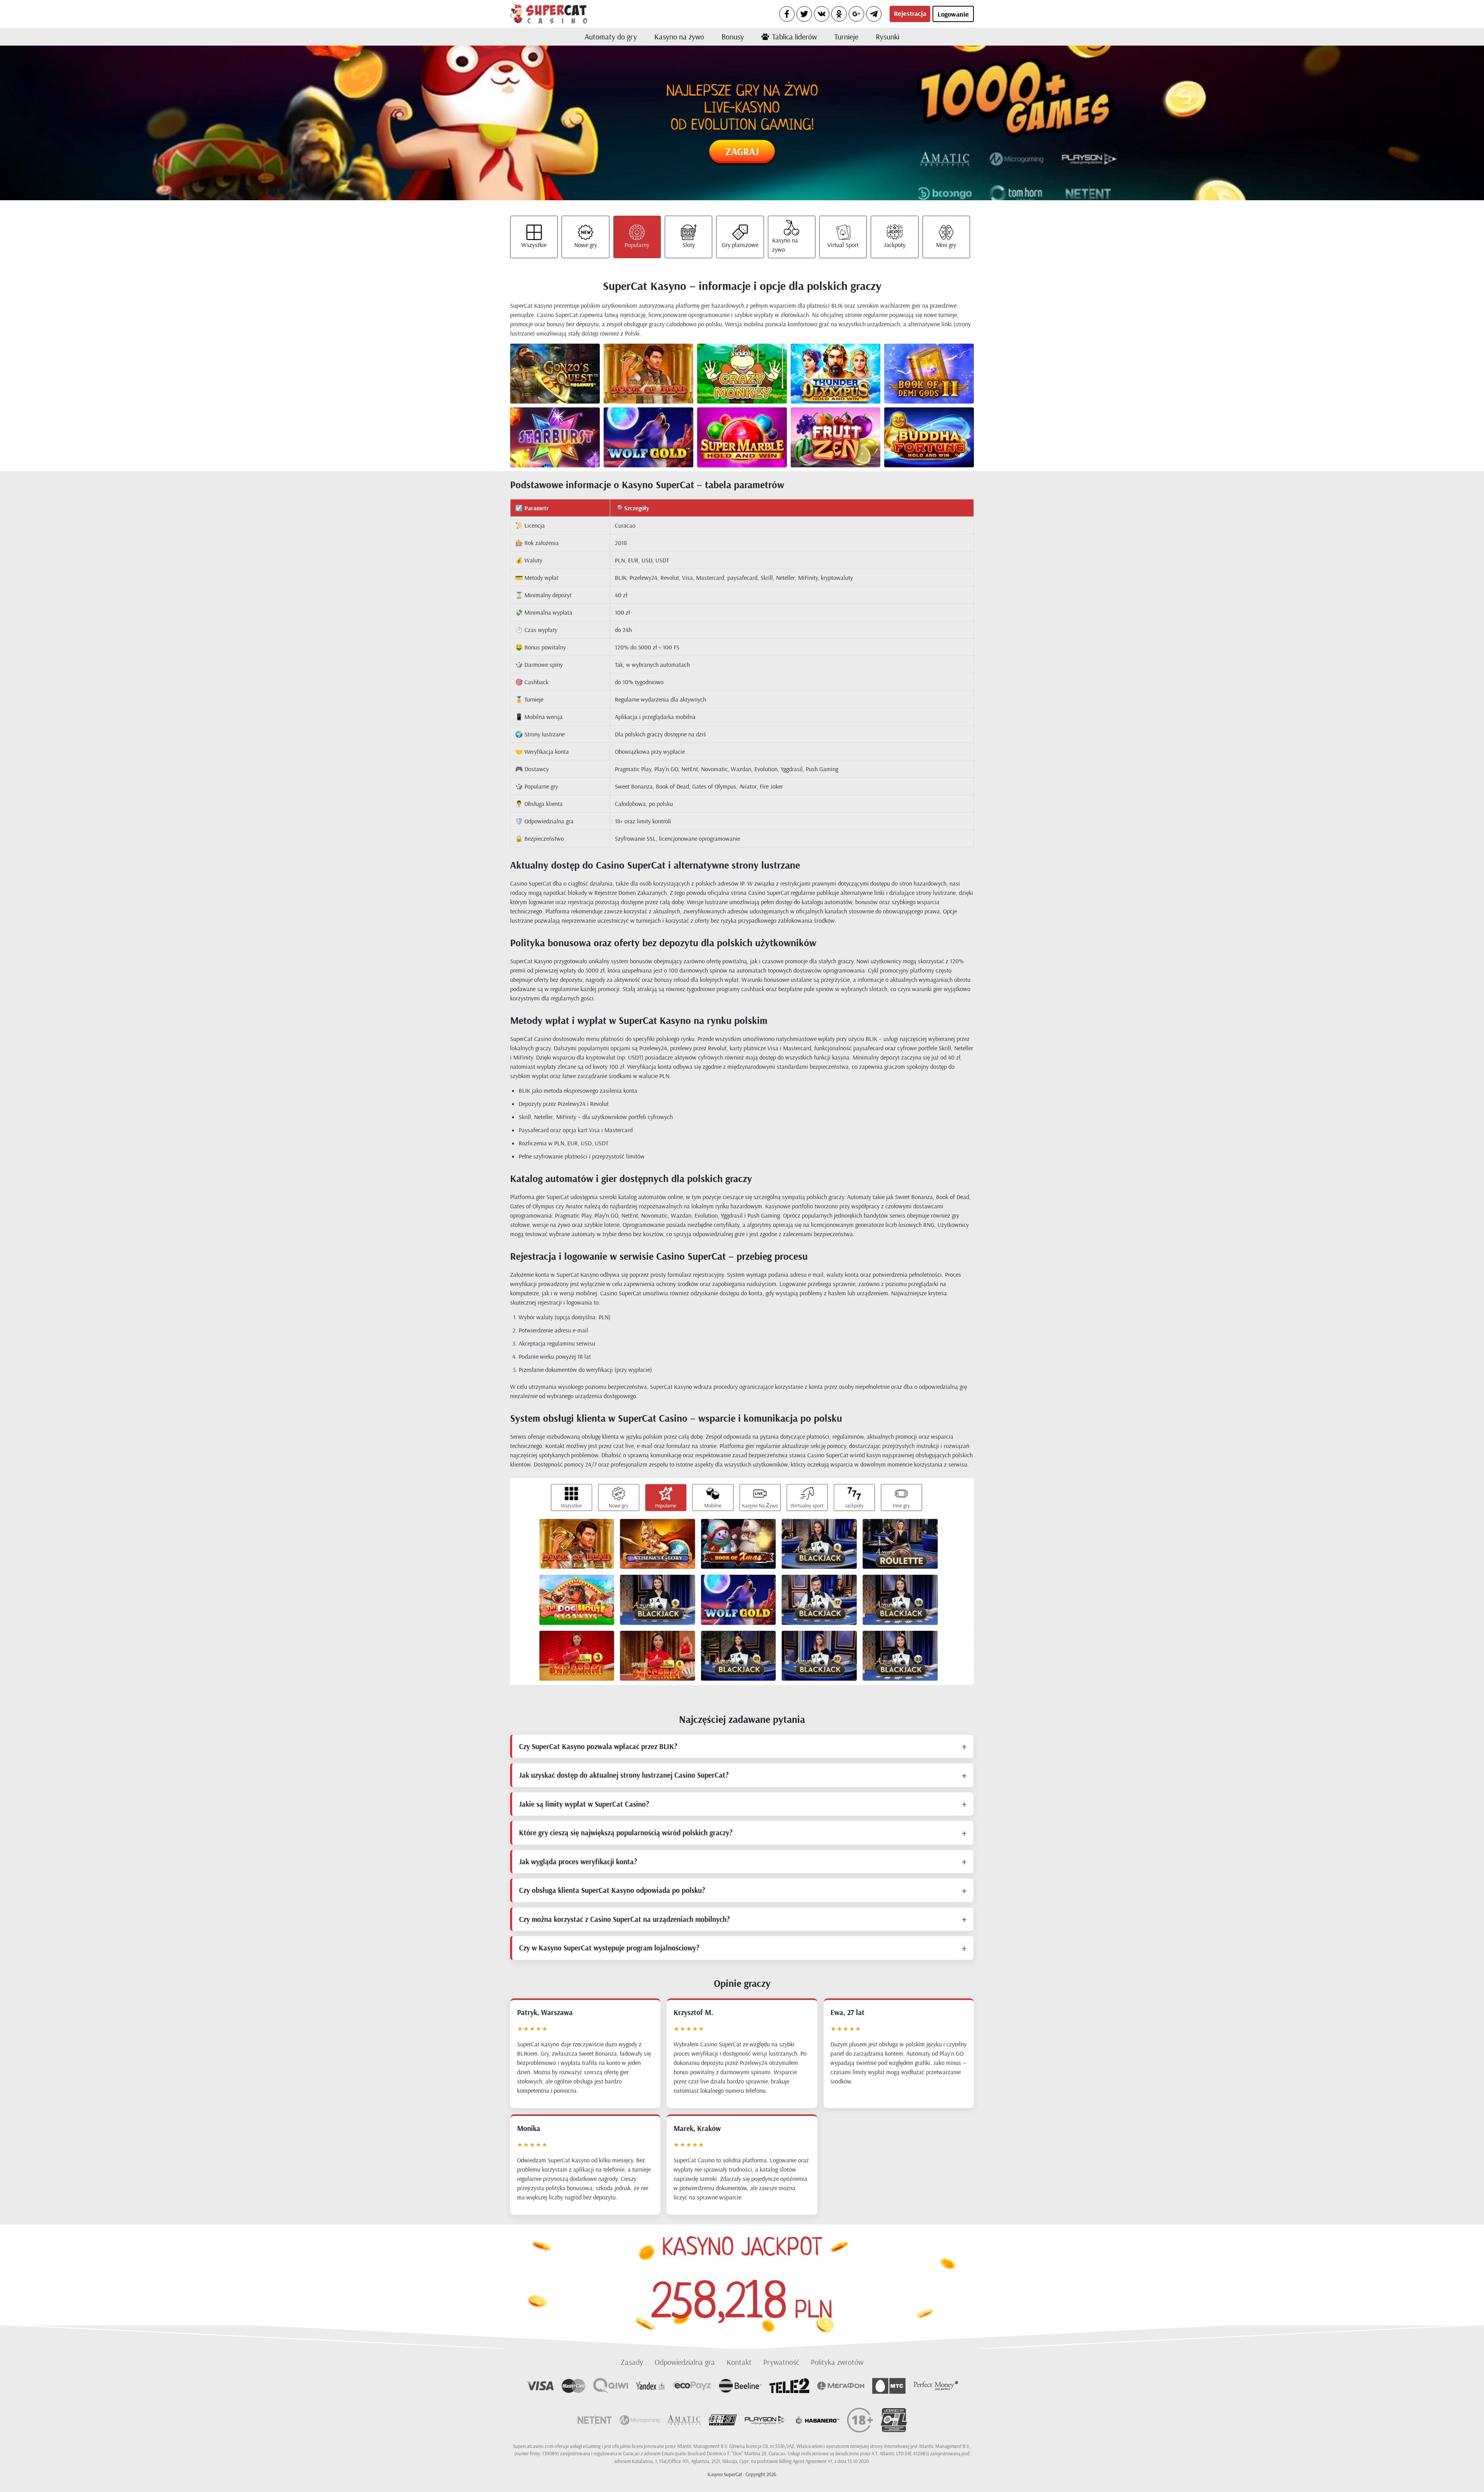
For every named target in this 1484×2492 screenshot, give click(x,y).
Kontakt (739, 2362)
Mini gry (946, 245)
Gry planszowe (740, 245)
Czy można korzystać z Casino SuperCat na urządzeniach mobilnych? (624, 1919)
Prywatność (781, 2362)
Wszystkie (534, 245)
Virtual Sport (843, 245)
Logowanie (953, 14)
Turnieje (846, 37)
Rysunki (888, 37)
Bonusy (733, 37)
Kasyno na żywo (679, 37)
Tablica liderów (795, 37)
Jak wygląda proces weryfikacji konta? (578, 1862)
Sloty (689, 245)
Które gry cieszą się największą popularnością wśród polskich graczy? (626, 1833)
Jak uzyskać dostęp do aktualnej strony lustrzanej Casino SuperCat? (624, 1775)
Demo (568, 380)
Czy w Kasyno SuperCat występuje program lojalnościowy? (609, 1948)
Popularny (637, 245)
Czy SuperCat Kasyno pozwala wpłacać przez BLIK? (598, 1746)
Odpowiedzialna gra (685, 2362)
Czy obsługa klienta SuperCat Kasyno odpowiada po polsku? (612, 1890)
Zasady (632, 2362)
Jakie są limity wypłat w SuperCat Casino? (584, 1804)
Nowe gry (586, 245)
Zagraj (742, 151)
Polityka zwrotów (837, 2362)
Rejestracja (910, 13)
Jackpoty (895, 245)
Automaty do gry (611, 37)
